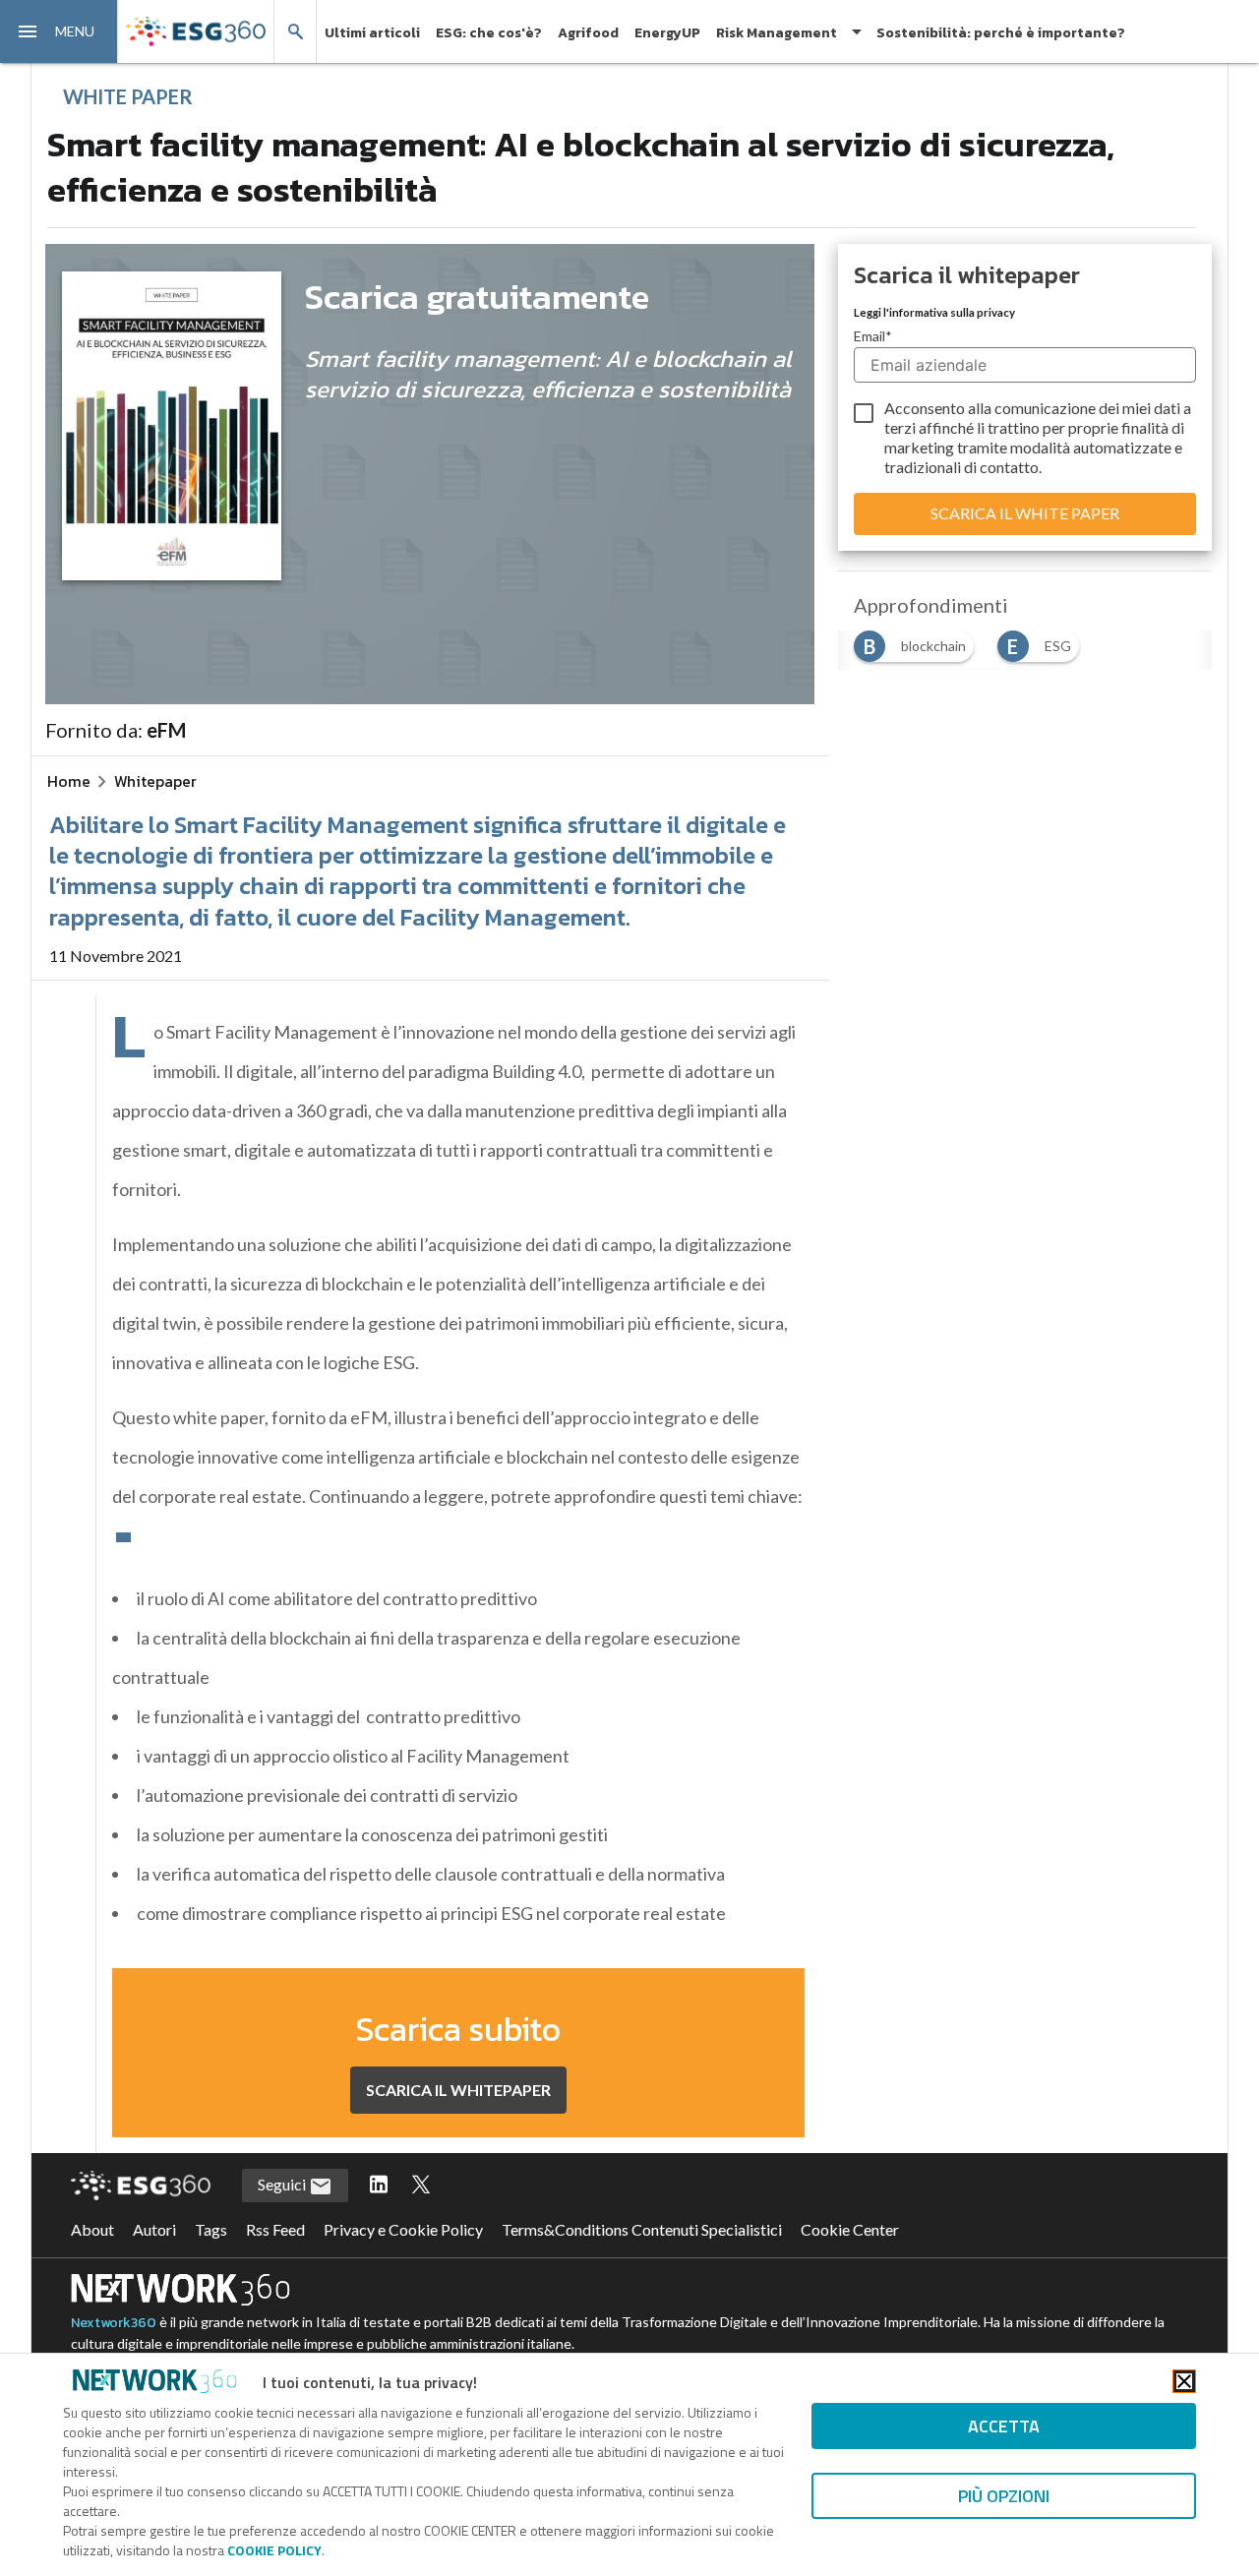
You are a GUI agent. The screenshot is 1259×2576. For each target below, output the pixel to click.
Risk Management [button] (777, 33)
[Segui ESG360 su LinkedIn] (379, 2186)
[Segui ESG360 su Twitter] (421, 2186)
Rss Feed (275, 2229)
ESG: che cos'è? (489, 33)
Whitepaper (155, 781)
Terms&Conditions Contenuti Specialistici (642, 2229)
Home (69, 781)
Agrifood (588, 33)
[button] (59, 31)
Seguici (283, 2184)
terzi (900, 427)
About (92, 2229)
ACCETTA (1004, 2426)
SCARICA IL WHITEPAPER (458, 2090)
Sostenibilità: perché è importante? (1001, 33)
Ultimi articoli (372, 33)
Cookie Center (850, 2229)
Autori (154, 2229)
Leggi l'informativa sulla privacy (934, 312)
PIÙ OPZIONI (1004, 2496)
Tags (211, 2229)
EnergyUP (667, 33)
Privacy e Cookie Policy (403, 2229)
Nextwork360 (114, 2323)
